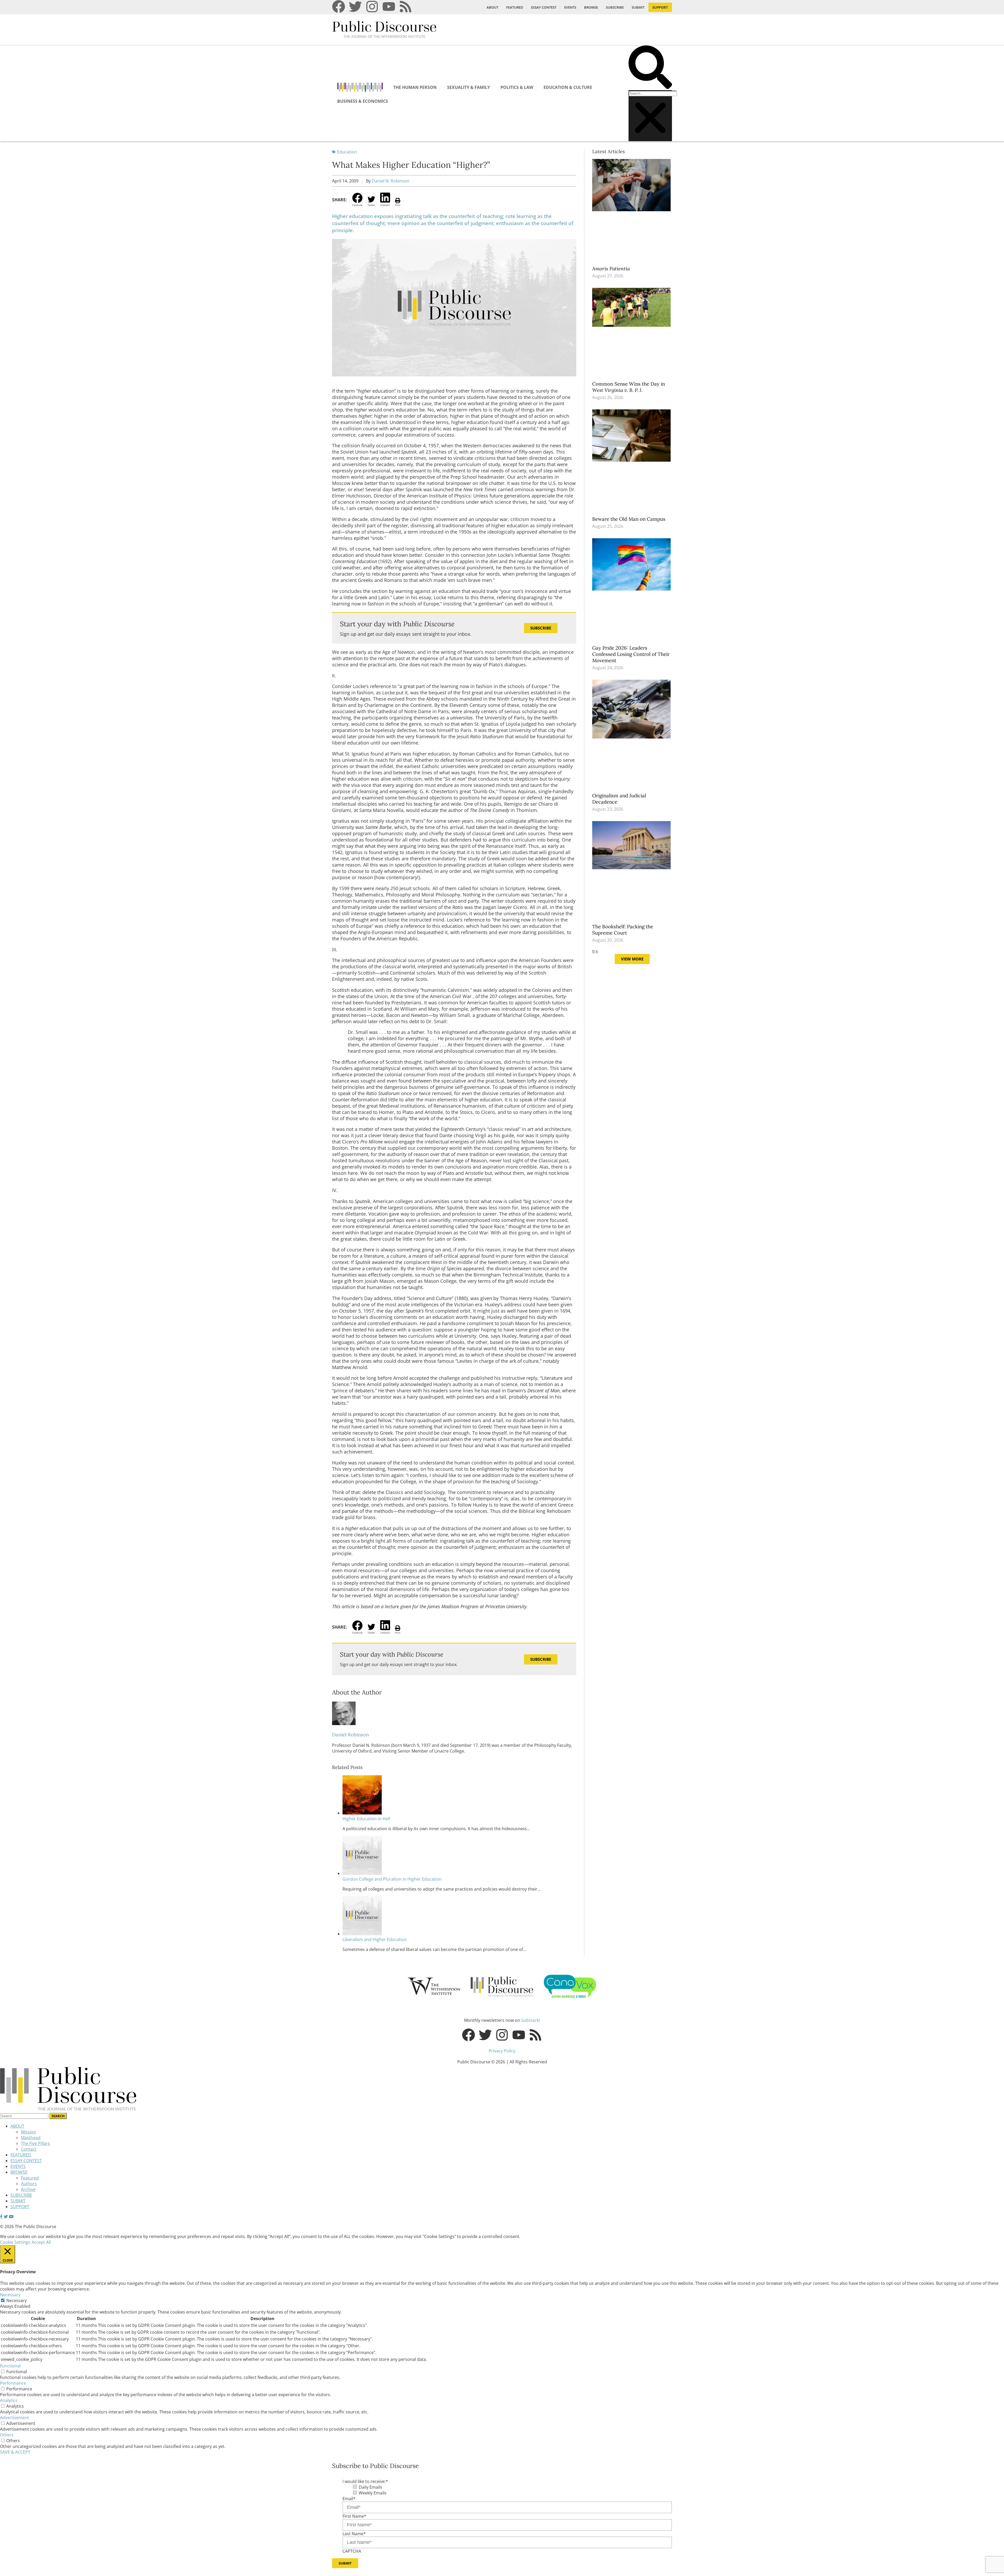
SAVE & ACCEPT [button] (15, 2452)
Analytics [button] (9, 2400)
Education (347, 152)
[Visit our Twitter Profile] (6, 2217)
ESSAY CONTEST (544, 7)
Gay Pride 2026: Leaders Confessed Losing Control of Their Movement (631, 654)
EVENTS (570, 7)
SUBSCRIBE (615, 7)
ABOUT (492, 7)
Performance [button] (13, 2383)
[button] (650, 68)
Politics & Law (517, 87)
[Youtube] (389, 7)
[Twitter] (355, 7)
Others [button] (7, 2435)
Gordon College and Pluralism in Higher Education (392, 1879)
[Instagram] (372, 7)
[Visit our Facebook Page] (1, 2217)
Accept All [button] (41, 2242)
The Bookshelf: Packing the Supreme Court (623, 930)
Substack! (530, 2020)
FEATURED (515, 7)
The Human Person (415, 87)
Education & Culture (568, 87)
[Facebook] (339, 7)
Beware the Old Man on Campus (629, 519)
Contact (29, 2149)
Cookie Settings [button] (15, 2242)
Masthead (31, 2138)
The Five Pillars (35, 2143)
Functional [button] (10, 2366)
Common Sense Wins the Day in (629, 387)
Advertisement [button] (15, 2418)
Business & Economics (363, 101)
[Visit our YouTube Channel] (11, 2217)
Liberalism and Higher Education (375, 1939)
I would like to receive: (365, 2481)
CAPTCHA (352, 2551)
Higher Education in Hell (366, 1819)
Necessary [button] (10, 2295)
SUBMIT (638, 7)
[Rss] (406, 7)
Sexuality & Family (469, 87)
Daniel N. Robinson (391, 181)
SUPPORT (660, 7)
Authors (29, 2184)
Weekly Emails (373, 2493)
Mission (28, 2132)
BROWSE (591, 7)
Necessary (16, 2300)
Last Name (354, 2534)
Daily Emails (370, 2487)
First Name (354, 2516)
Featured (30, 2178)
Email (349, 2499)
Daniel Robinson (350, 1734)
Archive (28, 2189)
